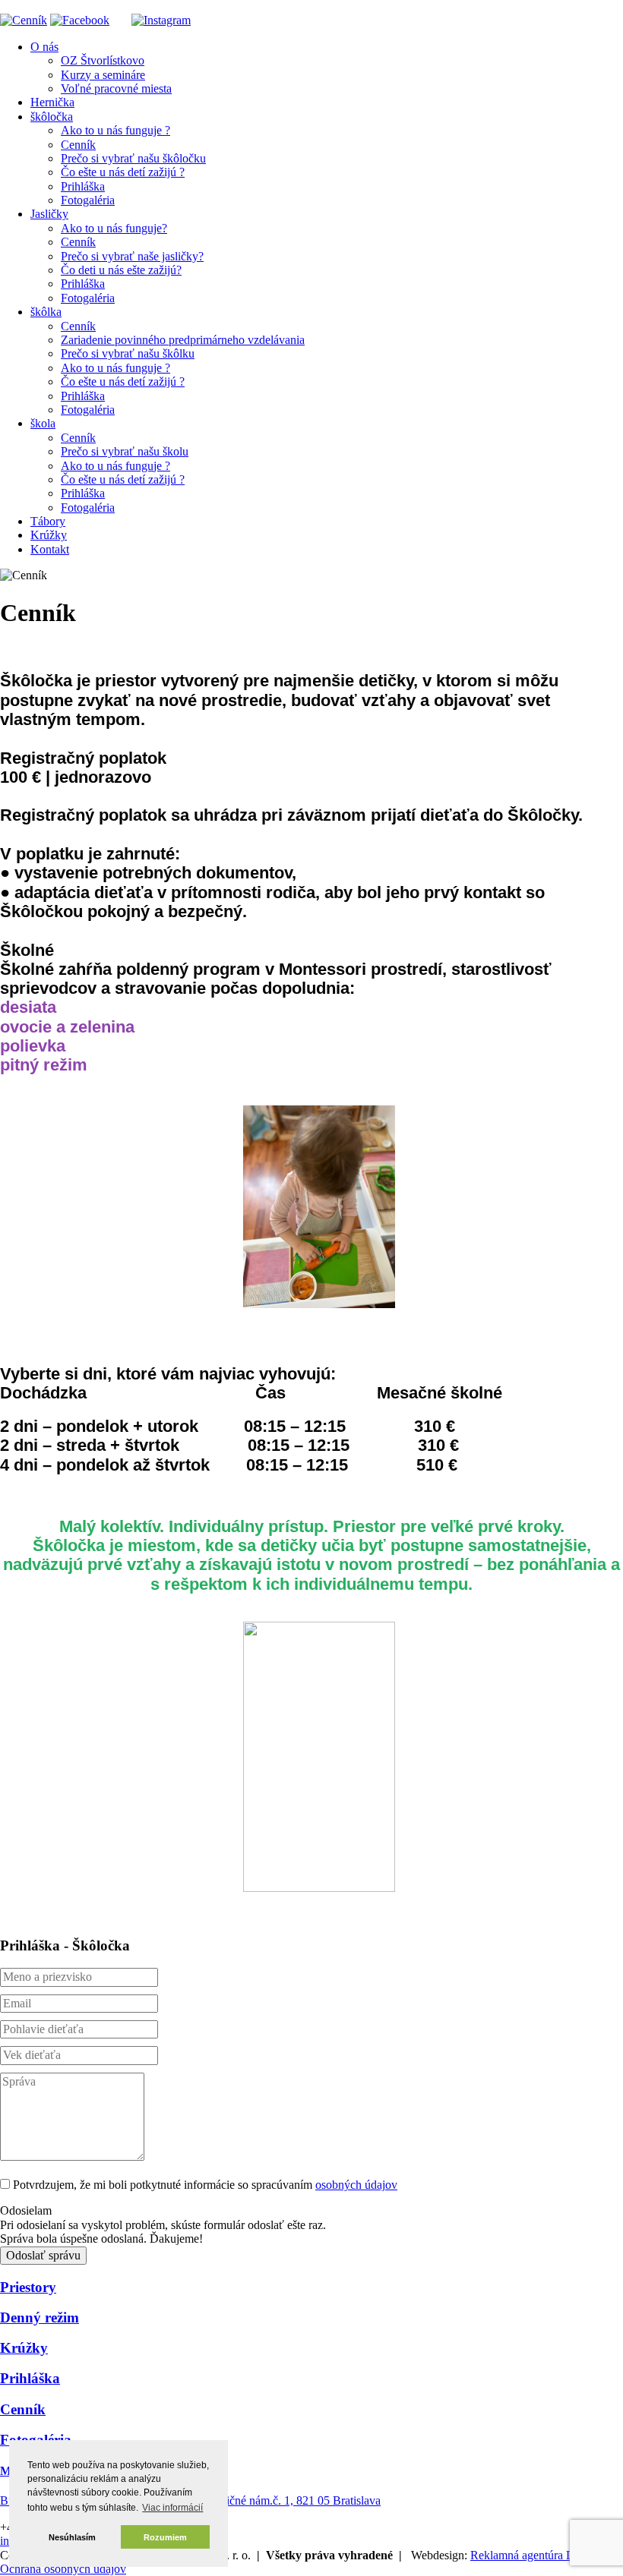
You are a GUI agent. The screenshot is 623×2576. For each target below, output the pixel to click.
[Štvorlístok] (24, 20)
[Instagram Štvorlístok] (161, 20)
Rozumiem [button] (165, 2537)
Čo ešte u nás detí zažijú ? (123, 172)
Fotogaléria (88, 200)
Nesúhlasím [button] (72, 2537)
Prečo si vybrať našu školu (125, 451)
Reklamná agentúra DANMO (542, 2555)
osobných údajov (356, 2185)
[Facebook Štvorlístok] (80, 20)
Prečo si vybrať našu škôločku (133, 158)
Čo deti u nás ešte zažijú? (121, 270)
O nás (44, 47)
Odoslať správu (43, 2255)
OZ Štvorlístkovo (103, 60)
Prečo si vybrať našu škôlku (128, 353)
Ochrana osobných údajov (63, 2569)
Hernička (52, 102)
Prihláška (83, 186)
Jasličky (49, 214)
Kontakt (50, 549)
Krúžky (49, 535)
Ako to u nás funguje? (114, 228)
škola (43, 423)
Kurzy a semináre (103, 75)
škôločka (52, 117)
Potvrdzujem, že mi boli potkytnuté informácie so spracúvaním (205, 2185)
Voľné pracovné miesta (116, 88)
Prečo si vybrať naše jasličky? (132, 256)
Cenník (78, 145)
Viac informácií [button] (172, 2508)
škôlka (46, 312)
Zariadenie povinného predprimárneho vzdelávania (183, 340)
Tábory (48, 521)
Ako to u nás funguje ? (115, 130)
